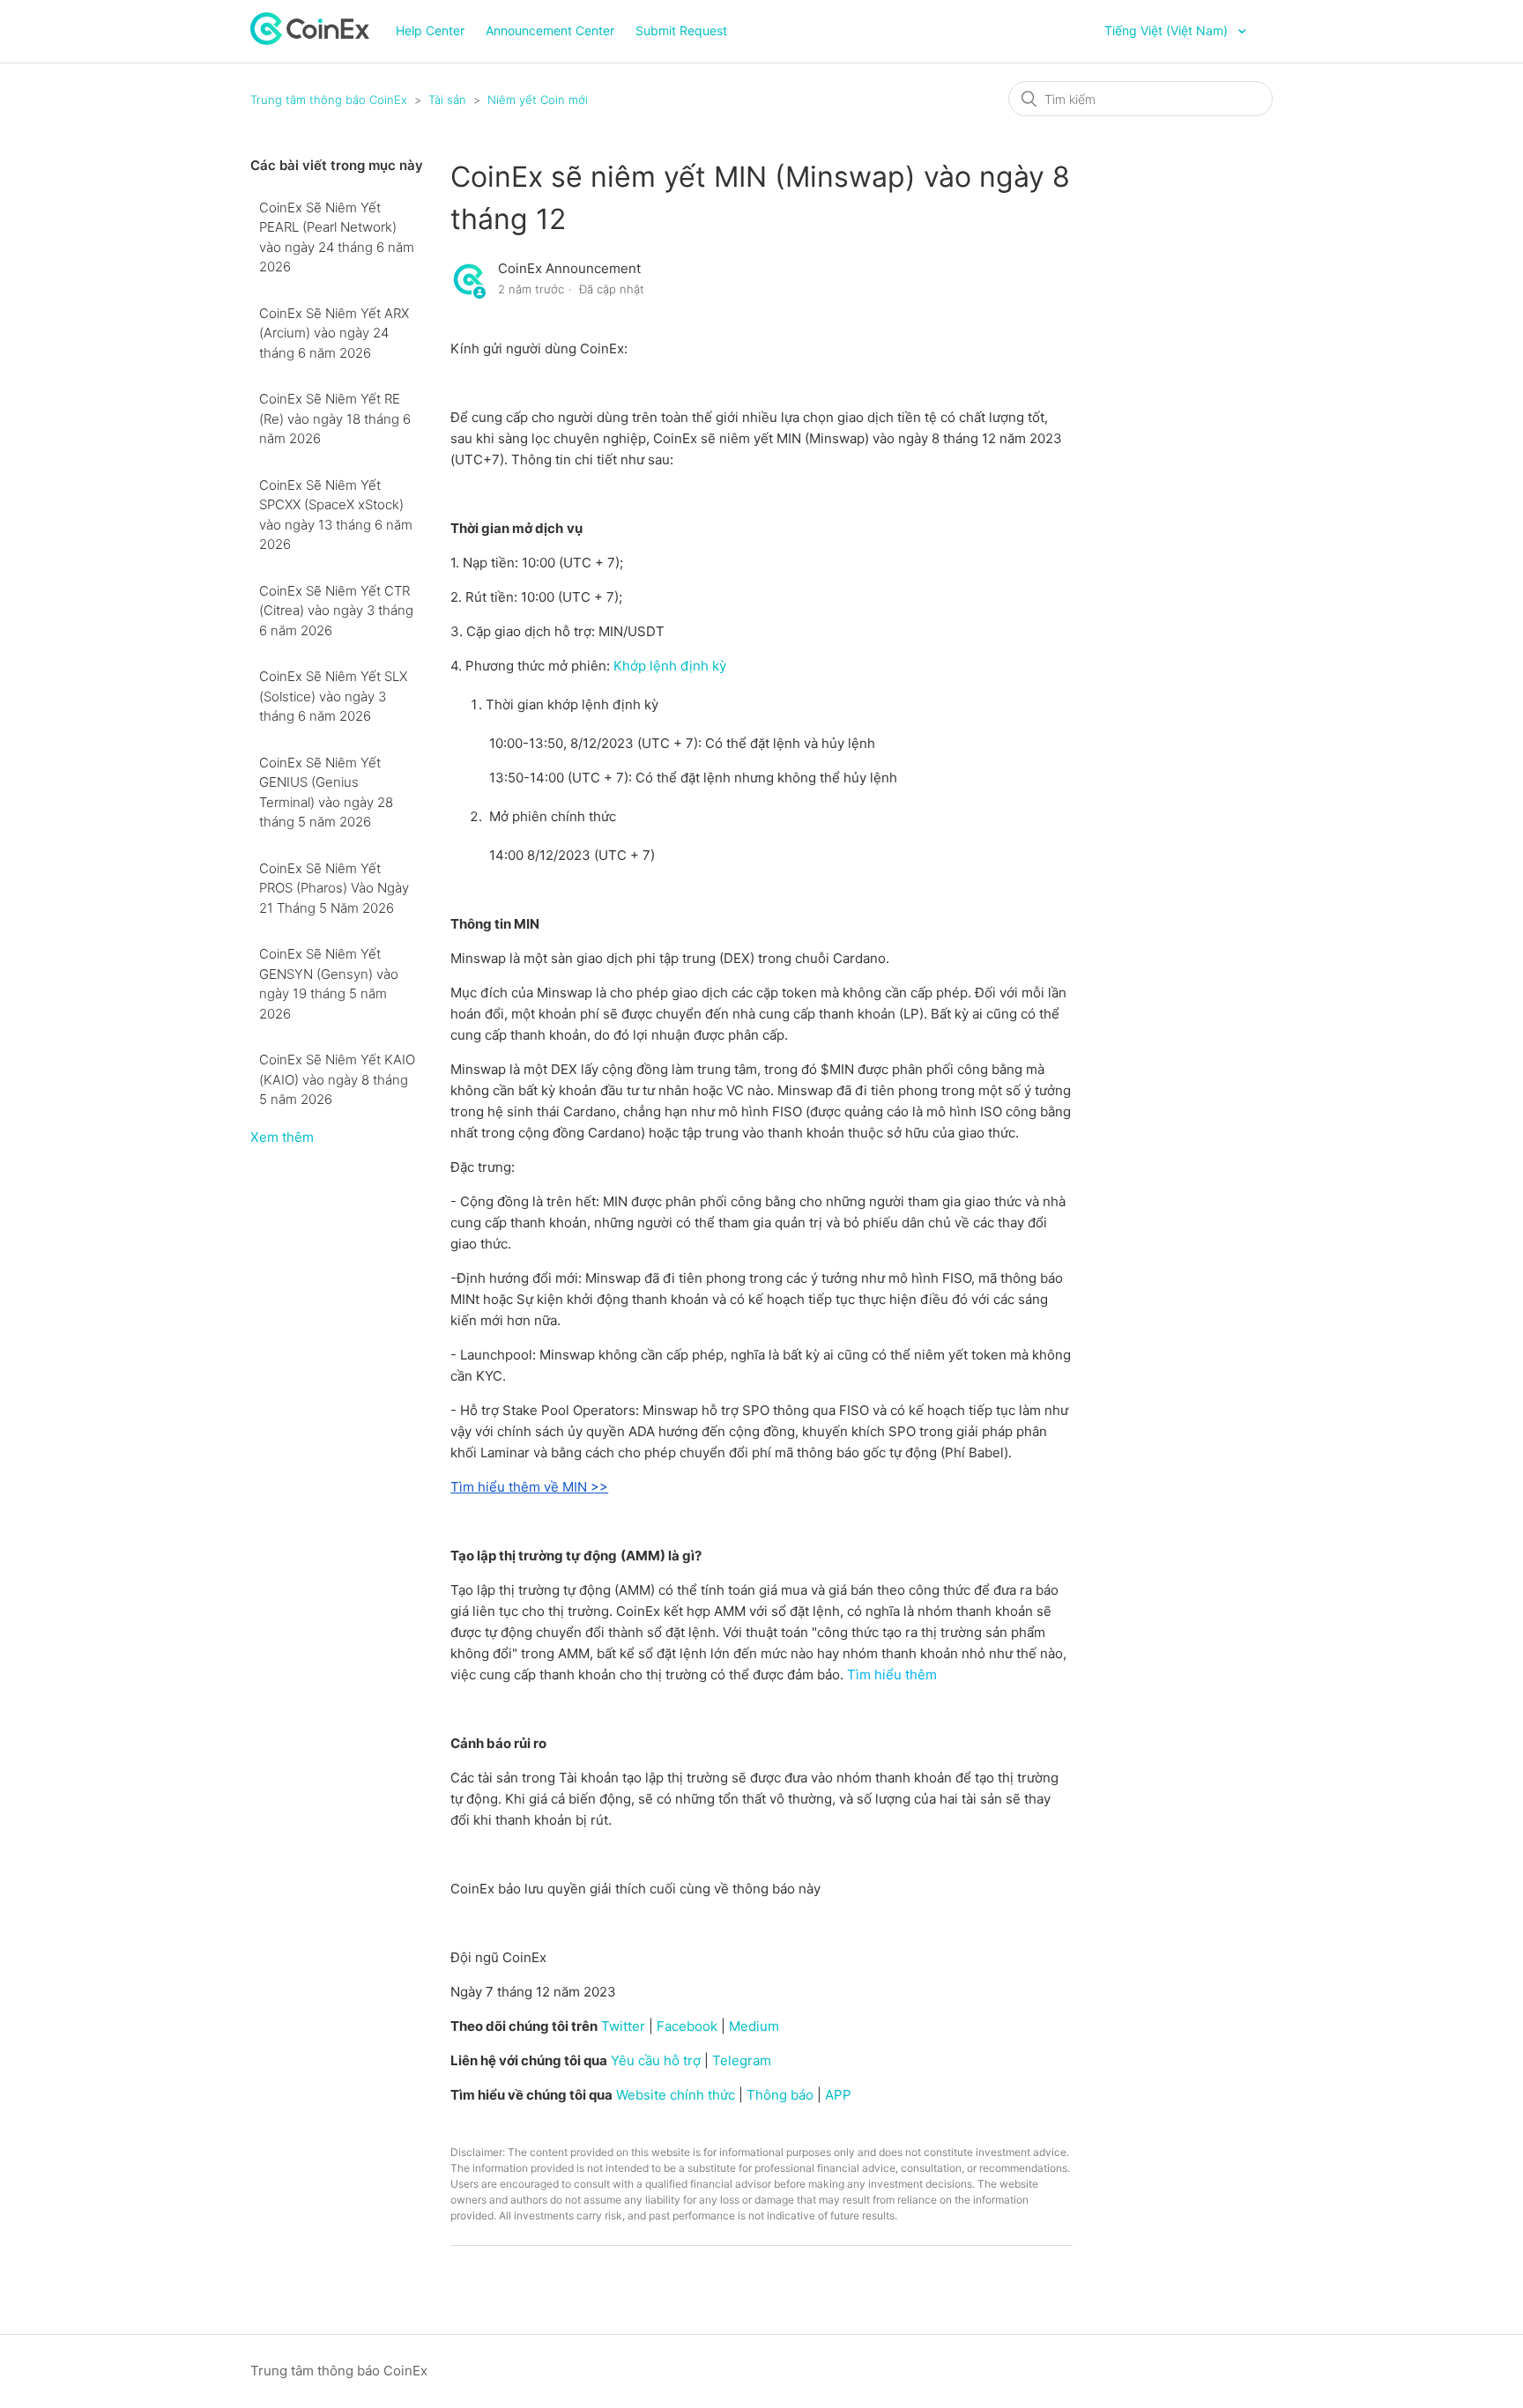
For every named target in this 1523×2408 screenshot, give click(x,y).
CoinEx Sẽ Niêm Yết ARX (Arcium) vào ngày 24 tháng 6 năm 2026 (334, 333)
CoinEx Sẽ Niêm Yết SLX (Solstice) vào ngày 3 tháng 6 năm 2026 (333, 696)
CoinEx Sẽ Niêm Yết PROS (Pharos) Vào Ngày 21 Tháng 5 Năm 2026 (334, 888)
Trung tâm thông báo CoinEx (329, 100)
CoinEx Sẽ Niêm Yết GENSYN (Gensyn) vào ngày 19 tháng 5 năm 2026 (329, 984)
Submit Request (681, 30)
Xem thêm (282, 1137)
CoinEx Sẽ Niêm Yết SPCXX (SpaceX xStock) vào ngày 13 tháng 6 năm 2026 (336, 515)
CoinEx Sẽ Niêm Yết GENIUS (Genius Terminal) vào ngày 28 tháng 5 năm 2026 (326, 793)
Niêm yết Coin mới (538, 100)
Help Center (430, 30)
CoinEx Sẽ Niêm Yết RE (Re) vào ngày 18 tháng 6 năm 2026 (335, 419)
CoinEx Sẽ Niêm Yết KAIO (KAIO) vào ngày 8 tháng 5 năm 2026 (337, 1079)
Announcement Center (550, 30)
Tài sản (447, 100)
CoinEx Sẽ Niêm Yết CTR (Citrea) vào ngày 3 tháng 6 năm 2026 (336, 611)
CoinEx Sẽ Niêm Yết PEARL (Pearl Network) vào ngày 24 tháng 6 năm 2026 (337, 237)
